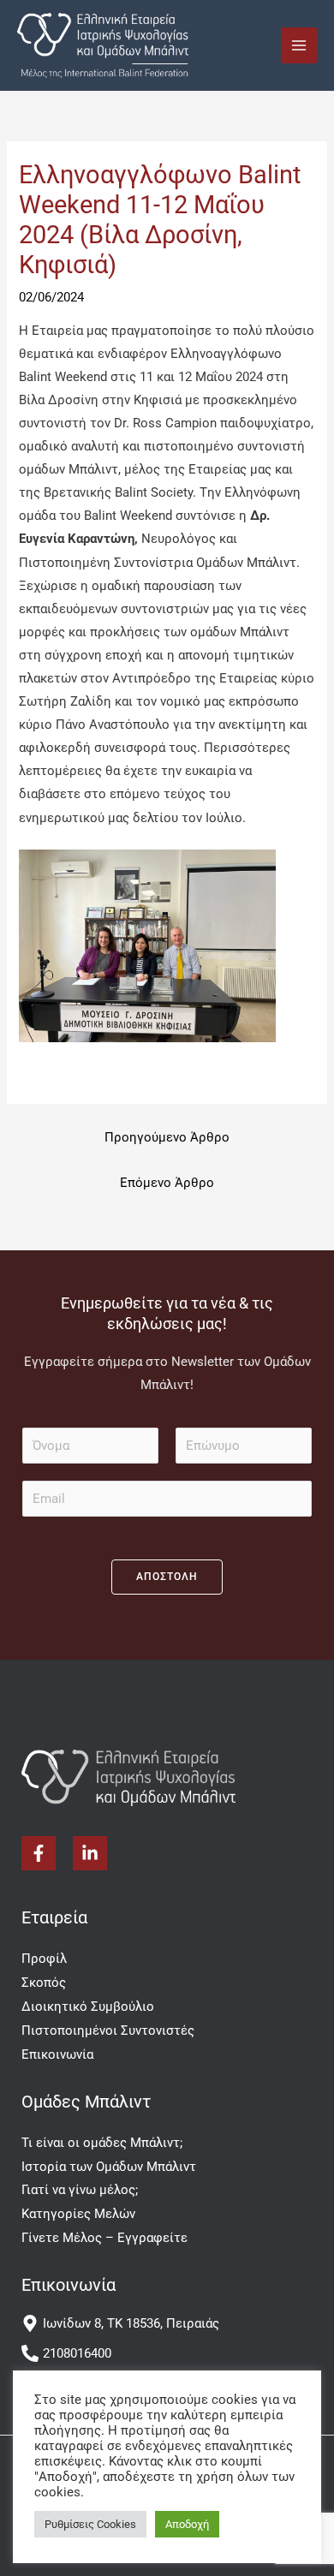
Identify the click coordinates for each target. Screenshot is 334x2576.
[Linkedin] (90, 1853)
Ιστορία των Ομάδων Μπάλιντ (109, 2167)
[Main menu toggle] (299, 45)
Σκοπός (44, 1983)
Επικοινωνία (57, 2054)
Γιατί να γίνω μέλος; (80, 2190)
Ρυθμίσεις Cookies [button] (90, 2524)
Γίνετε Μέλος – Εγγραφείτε (104, 2238)
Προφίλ (44, 1959)
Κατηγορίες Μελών (78, 2214)
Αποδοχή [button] (187, 2524)
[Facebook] (39, 1853)
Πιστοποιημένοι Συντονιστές (108, 2030)
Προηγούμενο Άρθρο (167, 1137)
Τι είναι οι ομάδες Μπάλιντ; (102, 2143)
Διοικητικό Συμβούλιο (88, 2007)
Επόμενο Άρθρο (167, 1183)
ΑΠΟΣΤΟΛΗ (167, 1577)
